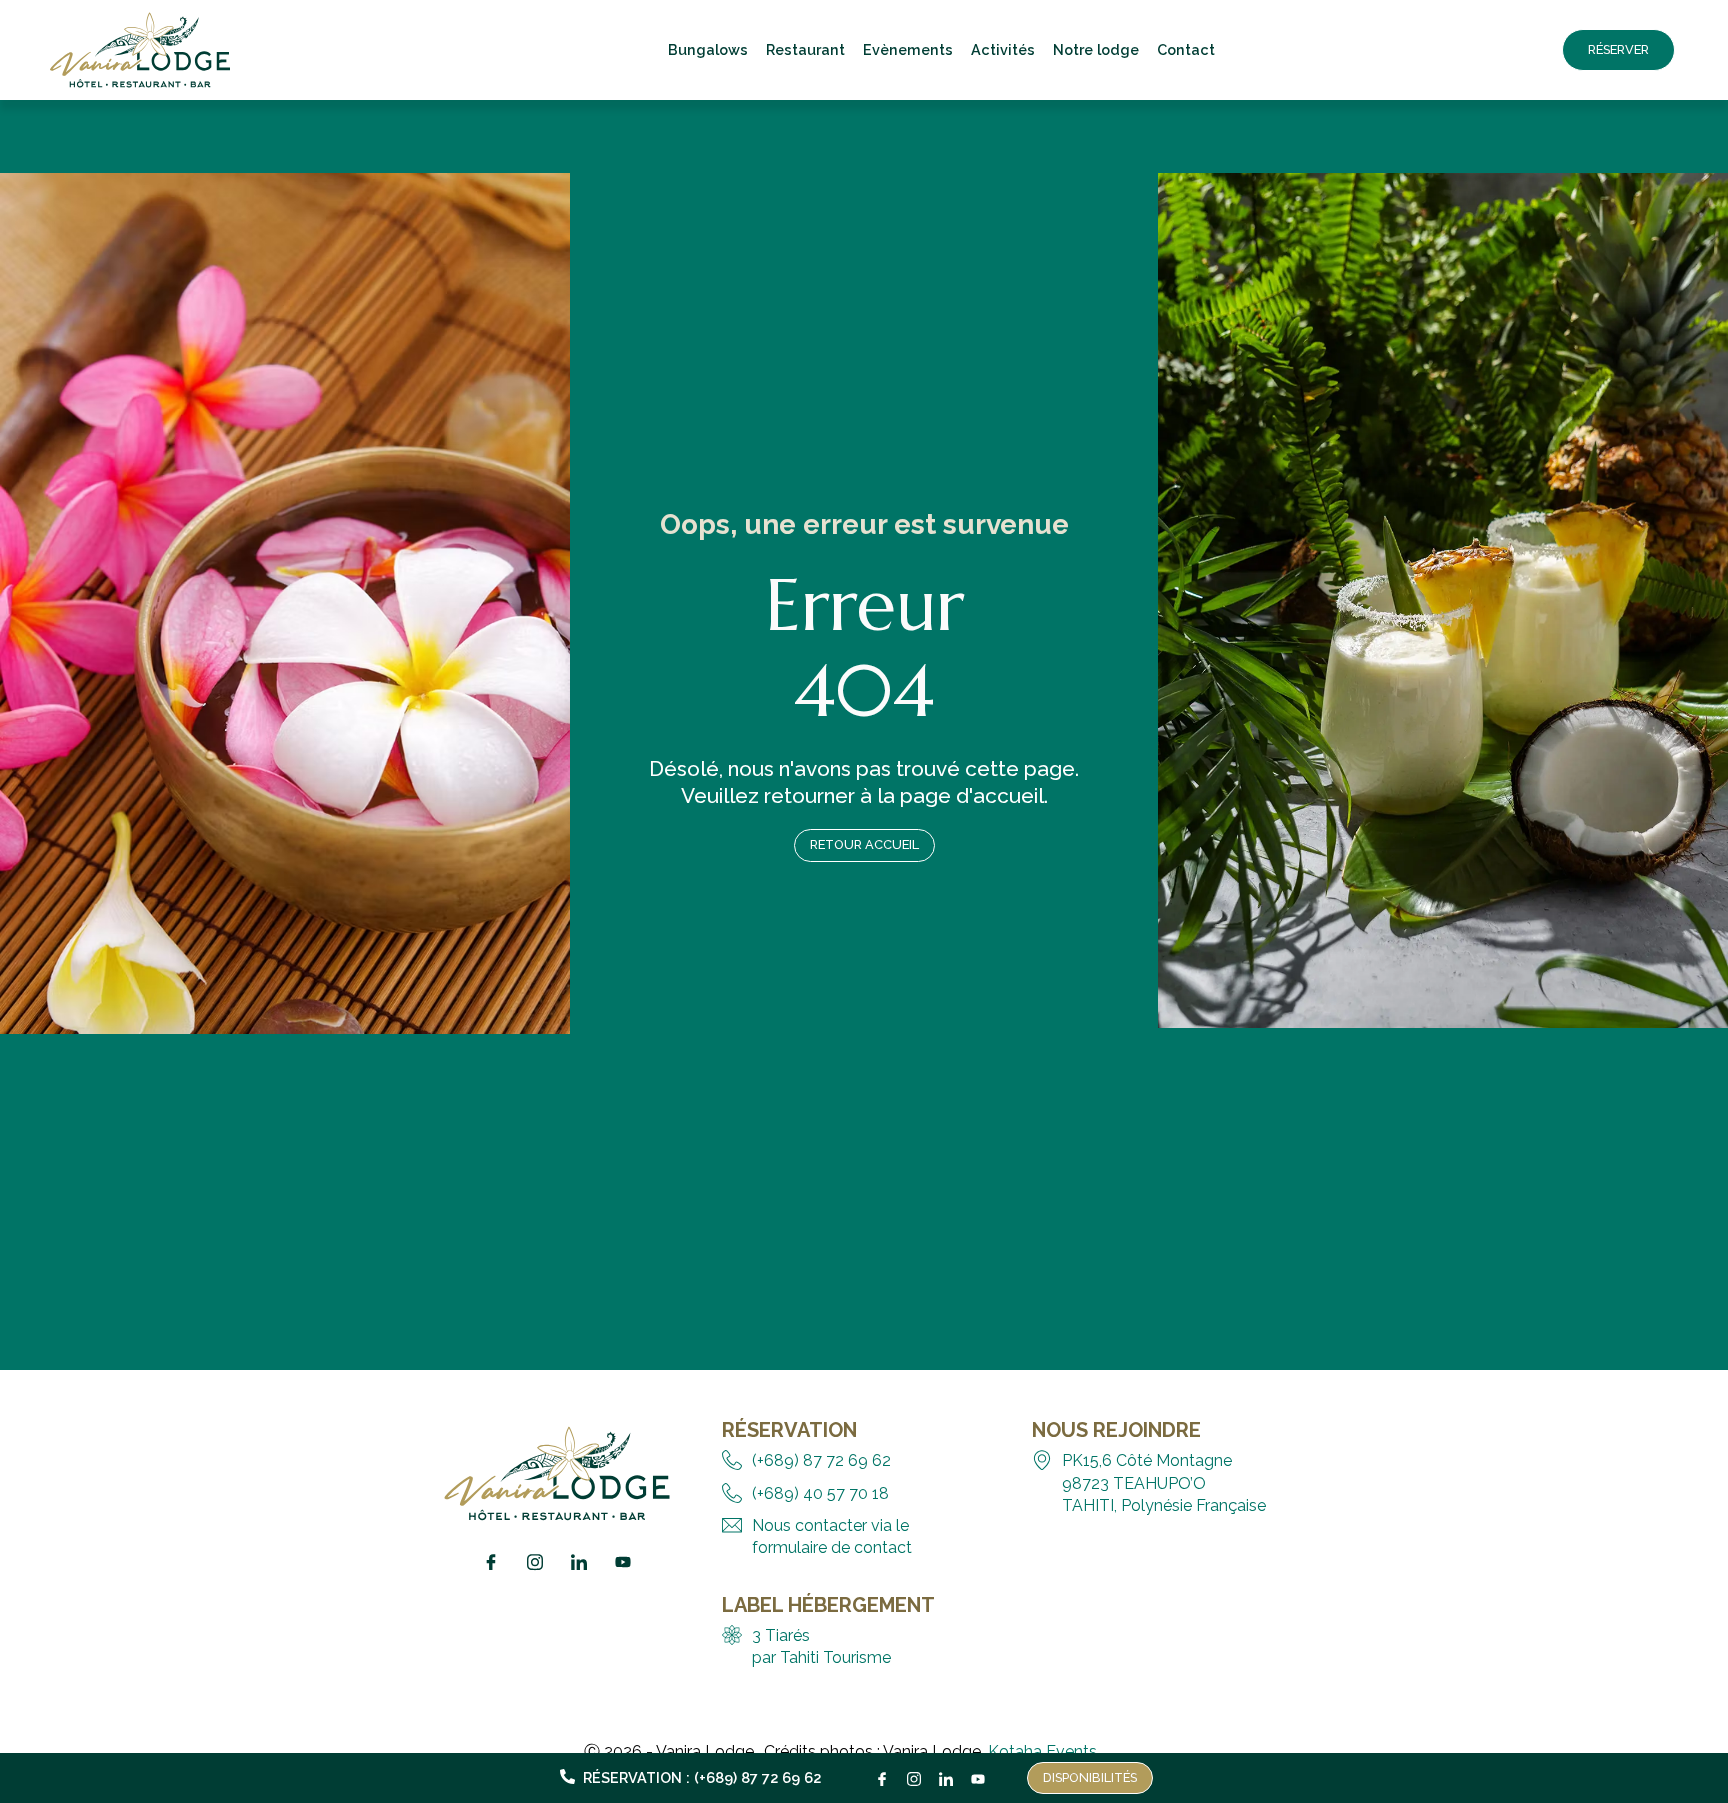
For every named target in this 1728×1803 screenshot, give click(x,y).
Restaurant (805, 49)
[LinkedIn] (946, 1773)
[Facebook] (882, 1773)
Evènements (908, 49)
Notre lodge (1096, 49)
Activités (1003, 49)
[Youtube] (978, 1773)
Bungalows (708, 49)
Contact (1186, 49)
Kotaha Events (1042, 1751)
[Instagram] (914, 1773)
